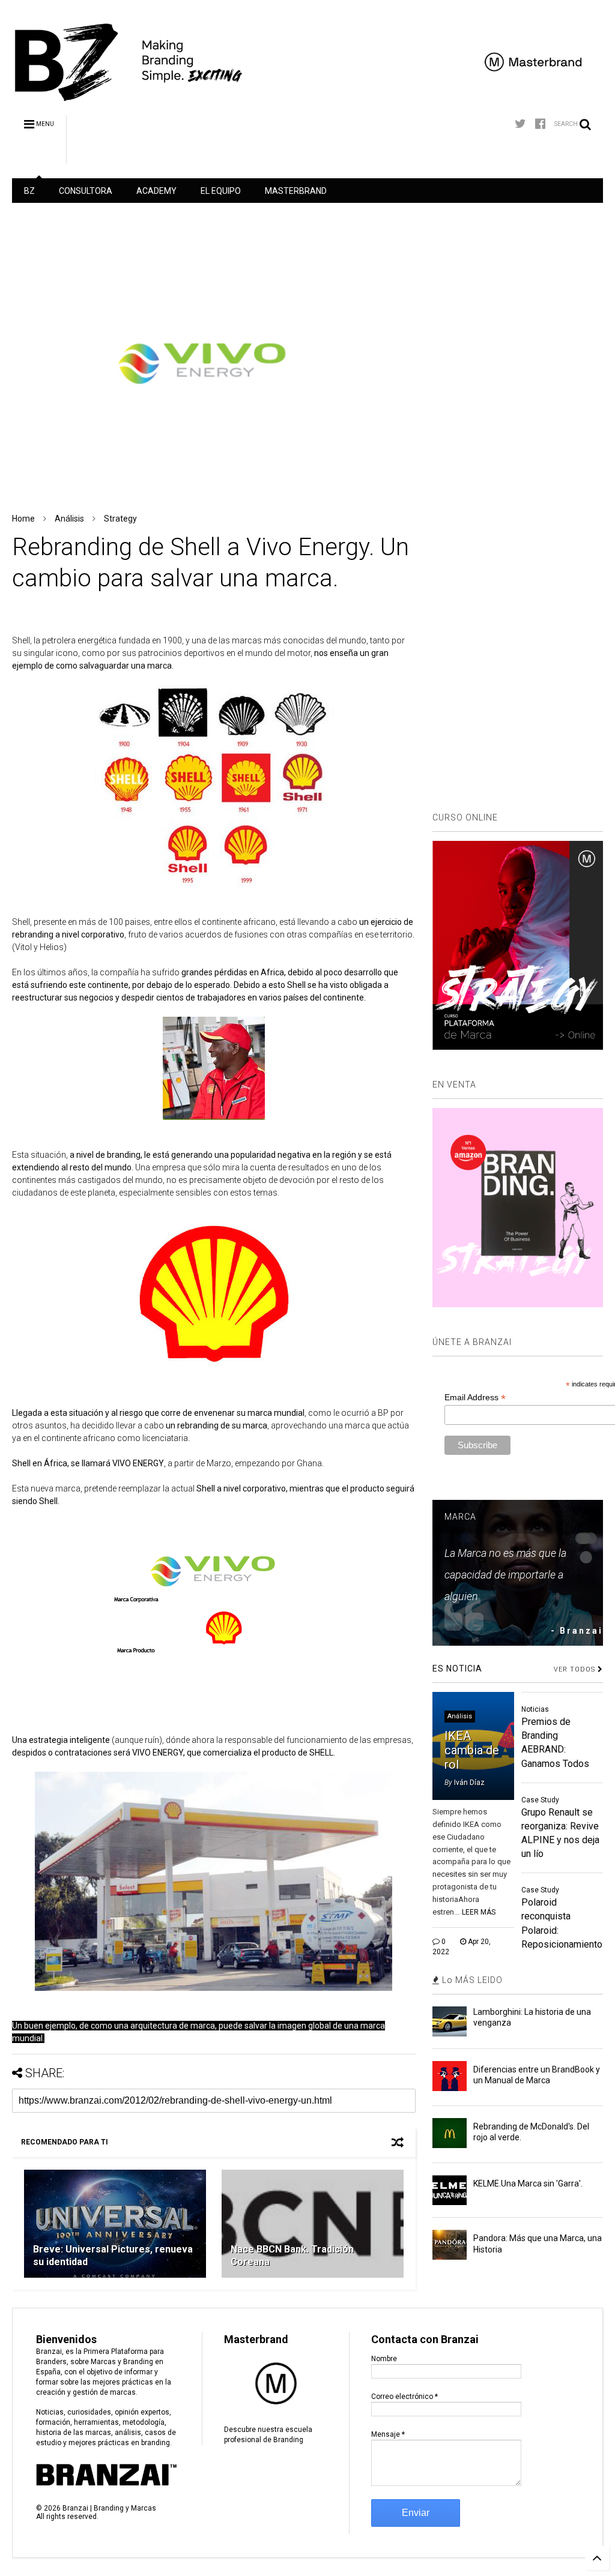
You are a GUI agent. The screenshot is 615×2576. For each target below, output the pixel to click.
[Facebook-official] (540, 124)
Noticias (535, 1709)
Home (23, 519)
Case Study (540, 1800)
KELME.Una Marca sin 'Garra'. (528, 2183)
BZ (29, 191)
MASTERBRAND (296, 191)
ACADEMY (156, 191)
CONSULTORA (86, 191)
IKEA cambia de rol (472, 1750)
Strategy (120, 519)
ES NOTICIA (457, 1669)
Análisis (69, 519)
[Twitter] (520, 124)
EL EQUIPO (221, 191)
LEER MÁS (479, 1912)
